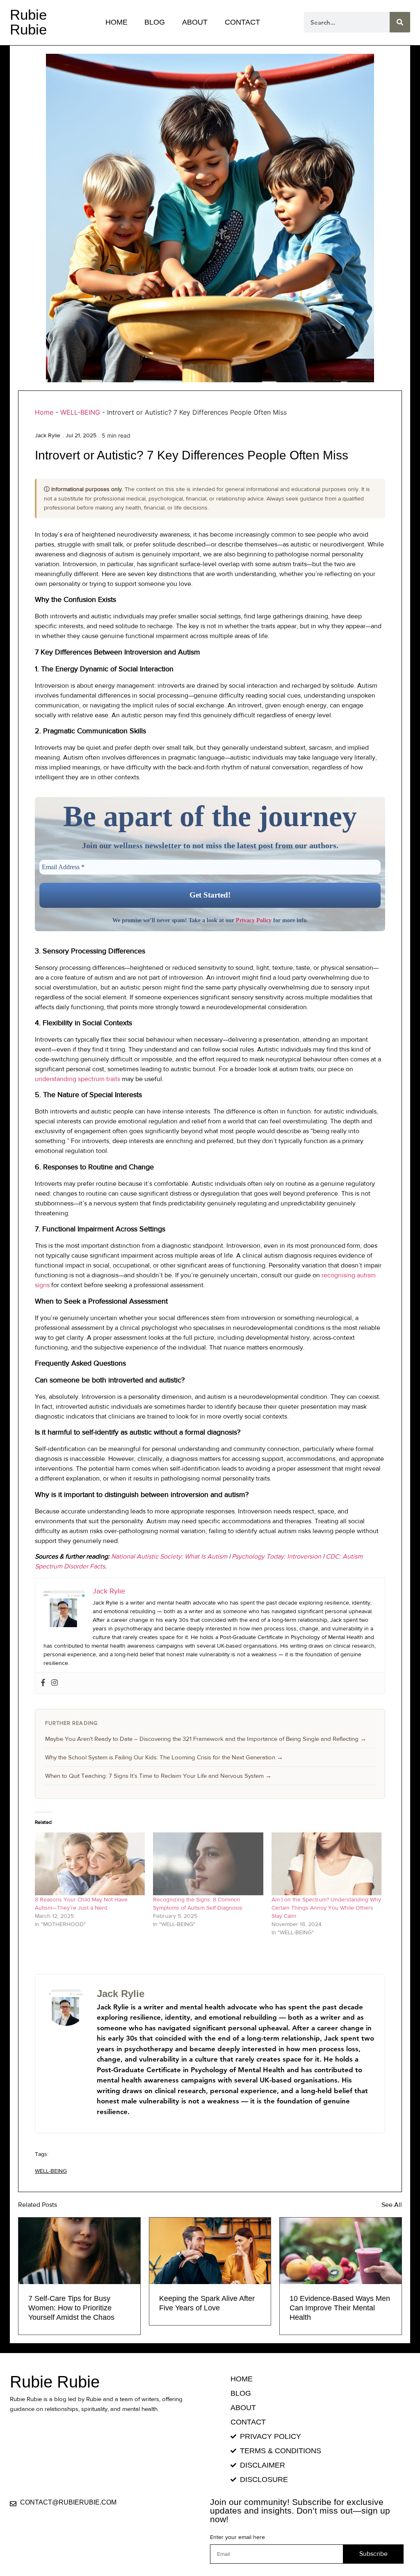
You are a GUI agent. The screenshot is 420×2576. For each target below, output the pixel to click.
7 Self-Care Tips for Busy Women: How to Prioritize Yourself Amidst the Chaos (71, 2308)
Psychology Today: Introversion (276, 1556)
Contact (242, 22)
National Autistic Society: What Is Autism (169, 1556)
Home (116, 22)
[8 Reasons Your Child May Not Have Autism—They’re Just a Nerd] (90, 1864)
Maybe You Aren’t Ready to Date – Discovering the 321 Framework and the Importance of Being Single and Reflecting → (206, 1739)
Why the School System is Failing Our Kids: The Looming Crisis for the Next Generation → (164, 1757)
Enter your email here (237, 2537)
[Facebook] (43, 1683)
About (195, 22)
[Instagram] (55, 1683)
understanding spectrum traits (78, 1079)
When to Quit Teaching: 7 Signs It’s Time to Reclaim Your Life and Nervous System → (158, 1776)
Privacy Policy (254, 920)
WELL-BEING (80, 412)
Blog (155, 22)
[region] (107, 2516)
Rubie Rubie (28, 22)
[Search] (400, 22)
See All (392, 2205)
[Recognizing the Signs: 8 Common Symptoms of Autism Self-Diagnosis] (208, 1864)
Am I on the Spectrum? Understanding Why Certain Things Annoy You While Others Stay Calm (326, 1908)
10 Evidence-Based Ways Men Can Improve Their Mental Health (340, 2308)
